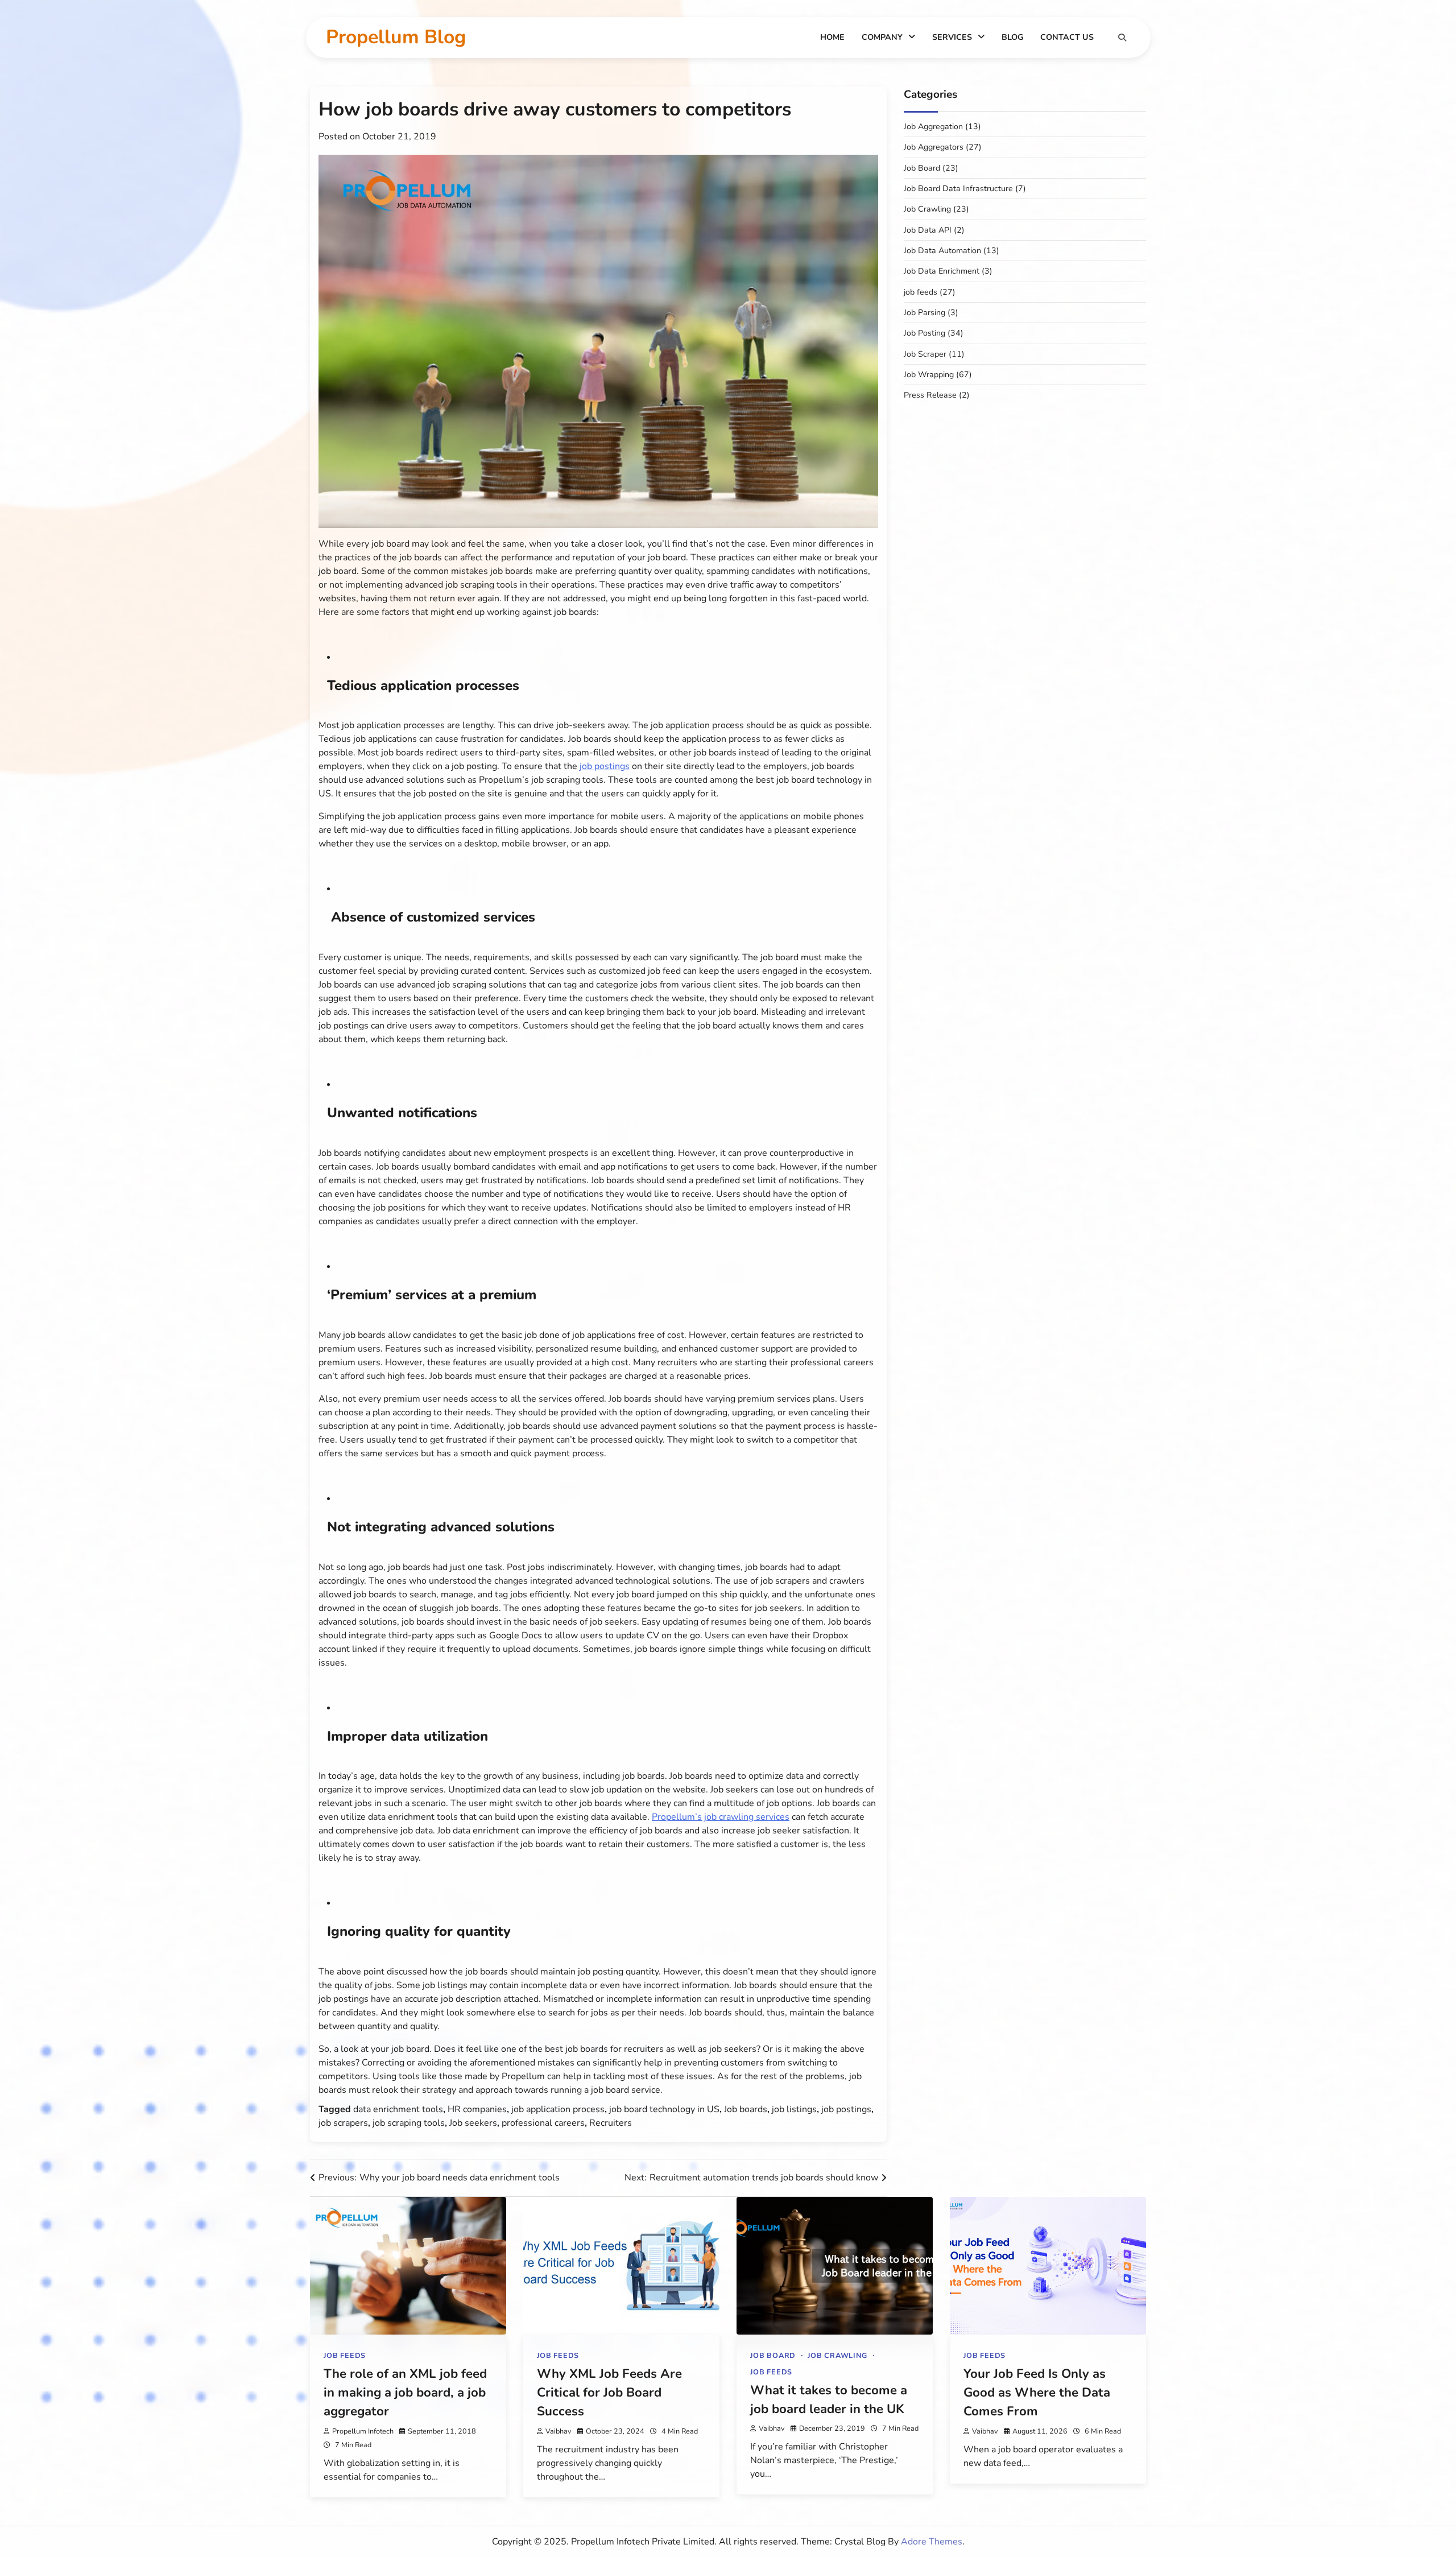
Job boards (746, 2109)
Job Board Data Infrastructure (958, 189)
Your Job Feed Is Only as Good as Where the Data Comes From (1037, 2393)
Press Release (930, 395)
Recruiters (611, 2123)
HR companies (477, 2109)
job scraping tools (409, 2123)
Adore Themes (932, 2542)
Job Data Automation (942, 251)
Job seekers (473, 2123)
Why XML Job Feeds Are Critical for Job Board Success (609, 2393)
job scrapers (343, 2123)
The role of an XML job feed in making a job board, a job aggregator (405, 2393)
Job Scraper (925, 354)
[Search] (1122, 38)
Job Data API (928, 230)
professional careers (543, 2123)
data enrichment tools (398, 2109)
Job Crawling (927, 209)
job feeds (921, 292)
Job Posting (925, 333)
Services (952, 37)
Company (882, 37)
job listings (794, 2109)
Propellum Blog (396, 37)
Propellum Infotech (363, 2431)
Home (832, 37)
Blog (1012, 37)
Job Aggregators (934, 147)
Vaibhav (559, 2431)
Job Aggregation (933, 127)
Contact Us (1067, 37)
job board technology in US (664, 2109)
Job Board (922, 168)
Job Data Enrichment (942, 271)
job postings (846, 2109)
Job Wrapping (929, 375)
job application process (558, 2109)
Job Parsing (925, 313)
